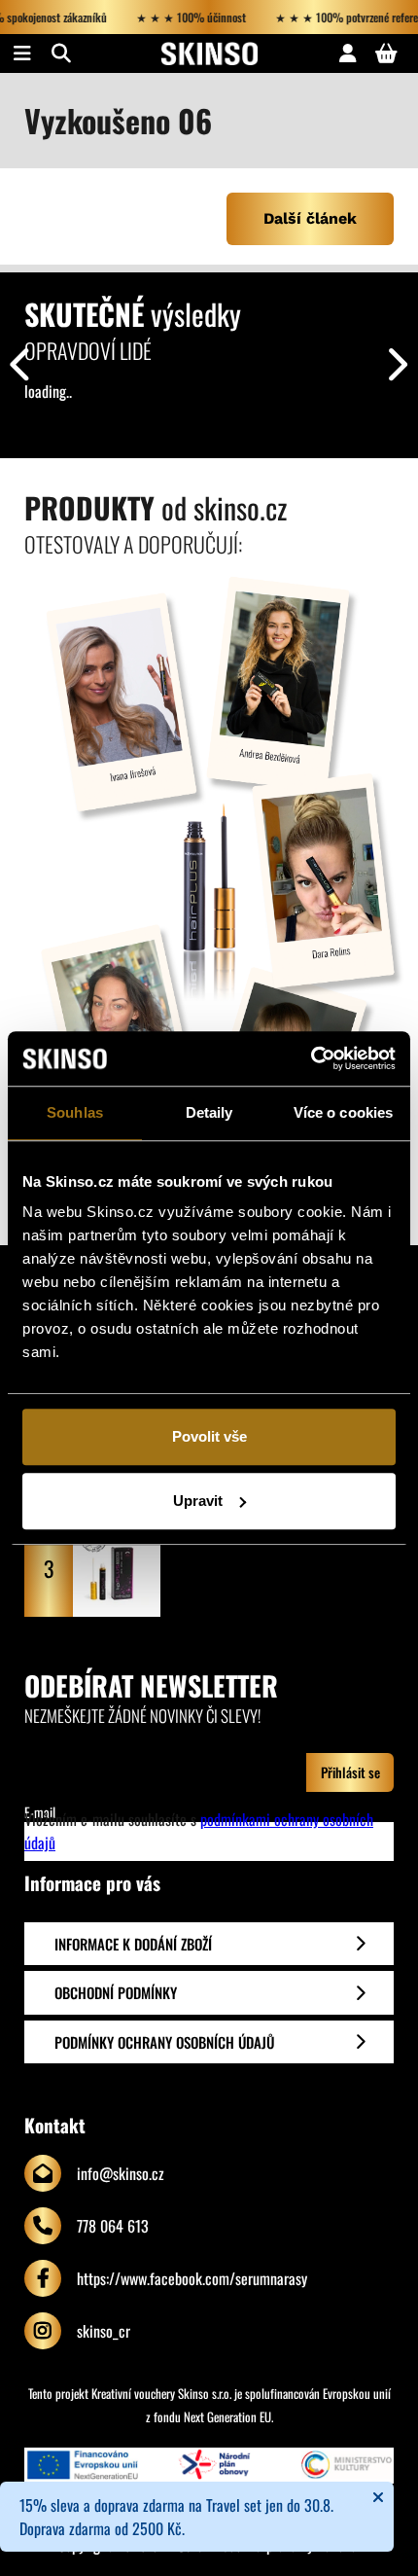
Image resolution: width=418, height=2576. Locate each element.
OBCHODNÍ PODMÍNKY (116, 1992)
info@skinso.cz (121, 2173)
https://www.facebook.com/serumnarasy (192, 2278)
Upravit (198, 1501)
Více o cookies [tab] (343, 1112)
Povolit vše (209, 1436)
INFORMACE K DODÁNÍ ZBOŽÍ (133, 1944)
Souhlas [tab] (75, 1112)
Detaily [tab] (209, 1112)
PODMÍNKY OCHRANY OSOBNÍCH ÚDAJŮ (164, 2042)
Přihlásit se (350, 1772)
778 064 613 (113, 2226)
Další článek (310, 218)
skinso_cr (104, 2331)
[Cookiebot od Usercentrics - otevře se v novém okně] (311, 1058)
